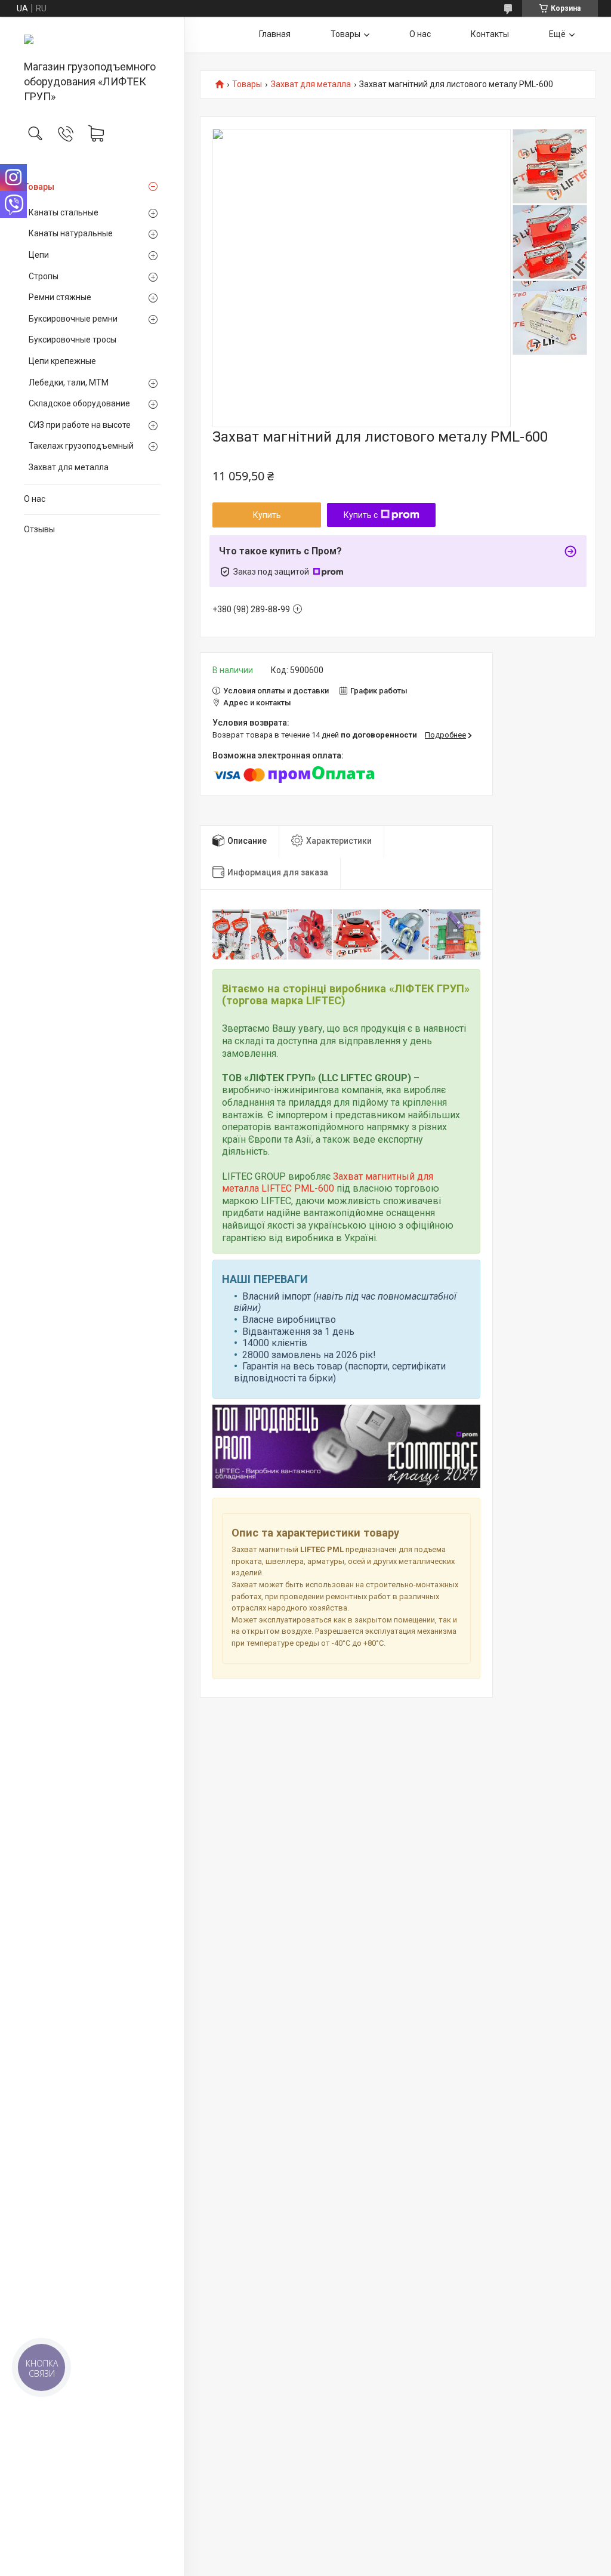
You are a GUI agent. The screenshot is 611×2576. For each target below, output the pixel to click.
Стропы (44, 276)
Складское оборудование (79, 403)
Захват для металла (69, 467)
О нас (35, 499)
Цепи (39, 255)
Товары (39, 187)
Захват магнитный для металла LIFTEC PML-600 (328, 1183)
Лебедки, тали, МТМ (69, 382)
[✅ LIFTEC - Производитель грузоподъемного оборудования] (92, 39)
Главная (275, 34)
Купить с (361, 515)
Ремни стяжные (60, 297)
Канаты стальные (64, 212)
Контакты (490, 34)
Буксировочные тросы (72, 340)
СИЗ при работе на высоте (80, 425)
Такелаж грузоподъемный (81, 446)
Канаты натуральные (71, 233)
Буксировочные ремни (73, 319)
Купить (267, 515)
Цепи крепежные (62, 361)
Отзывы (39, 529)
